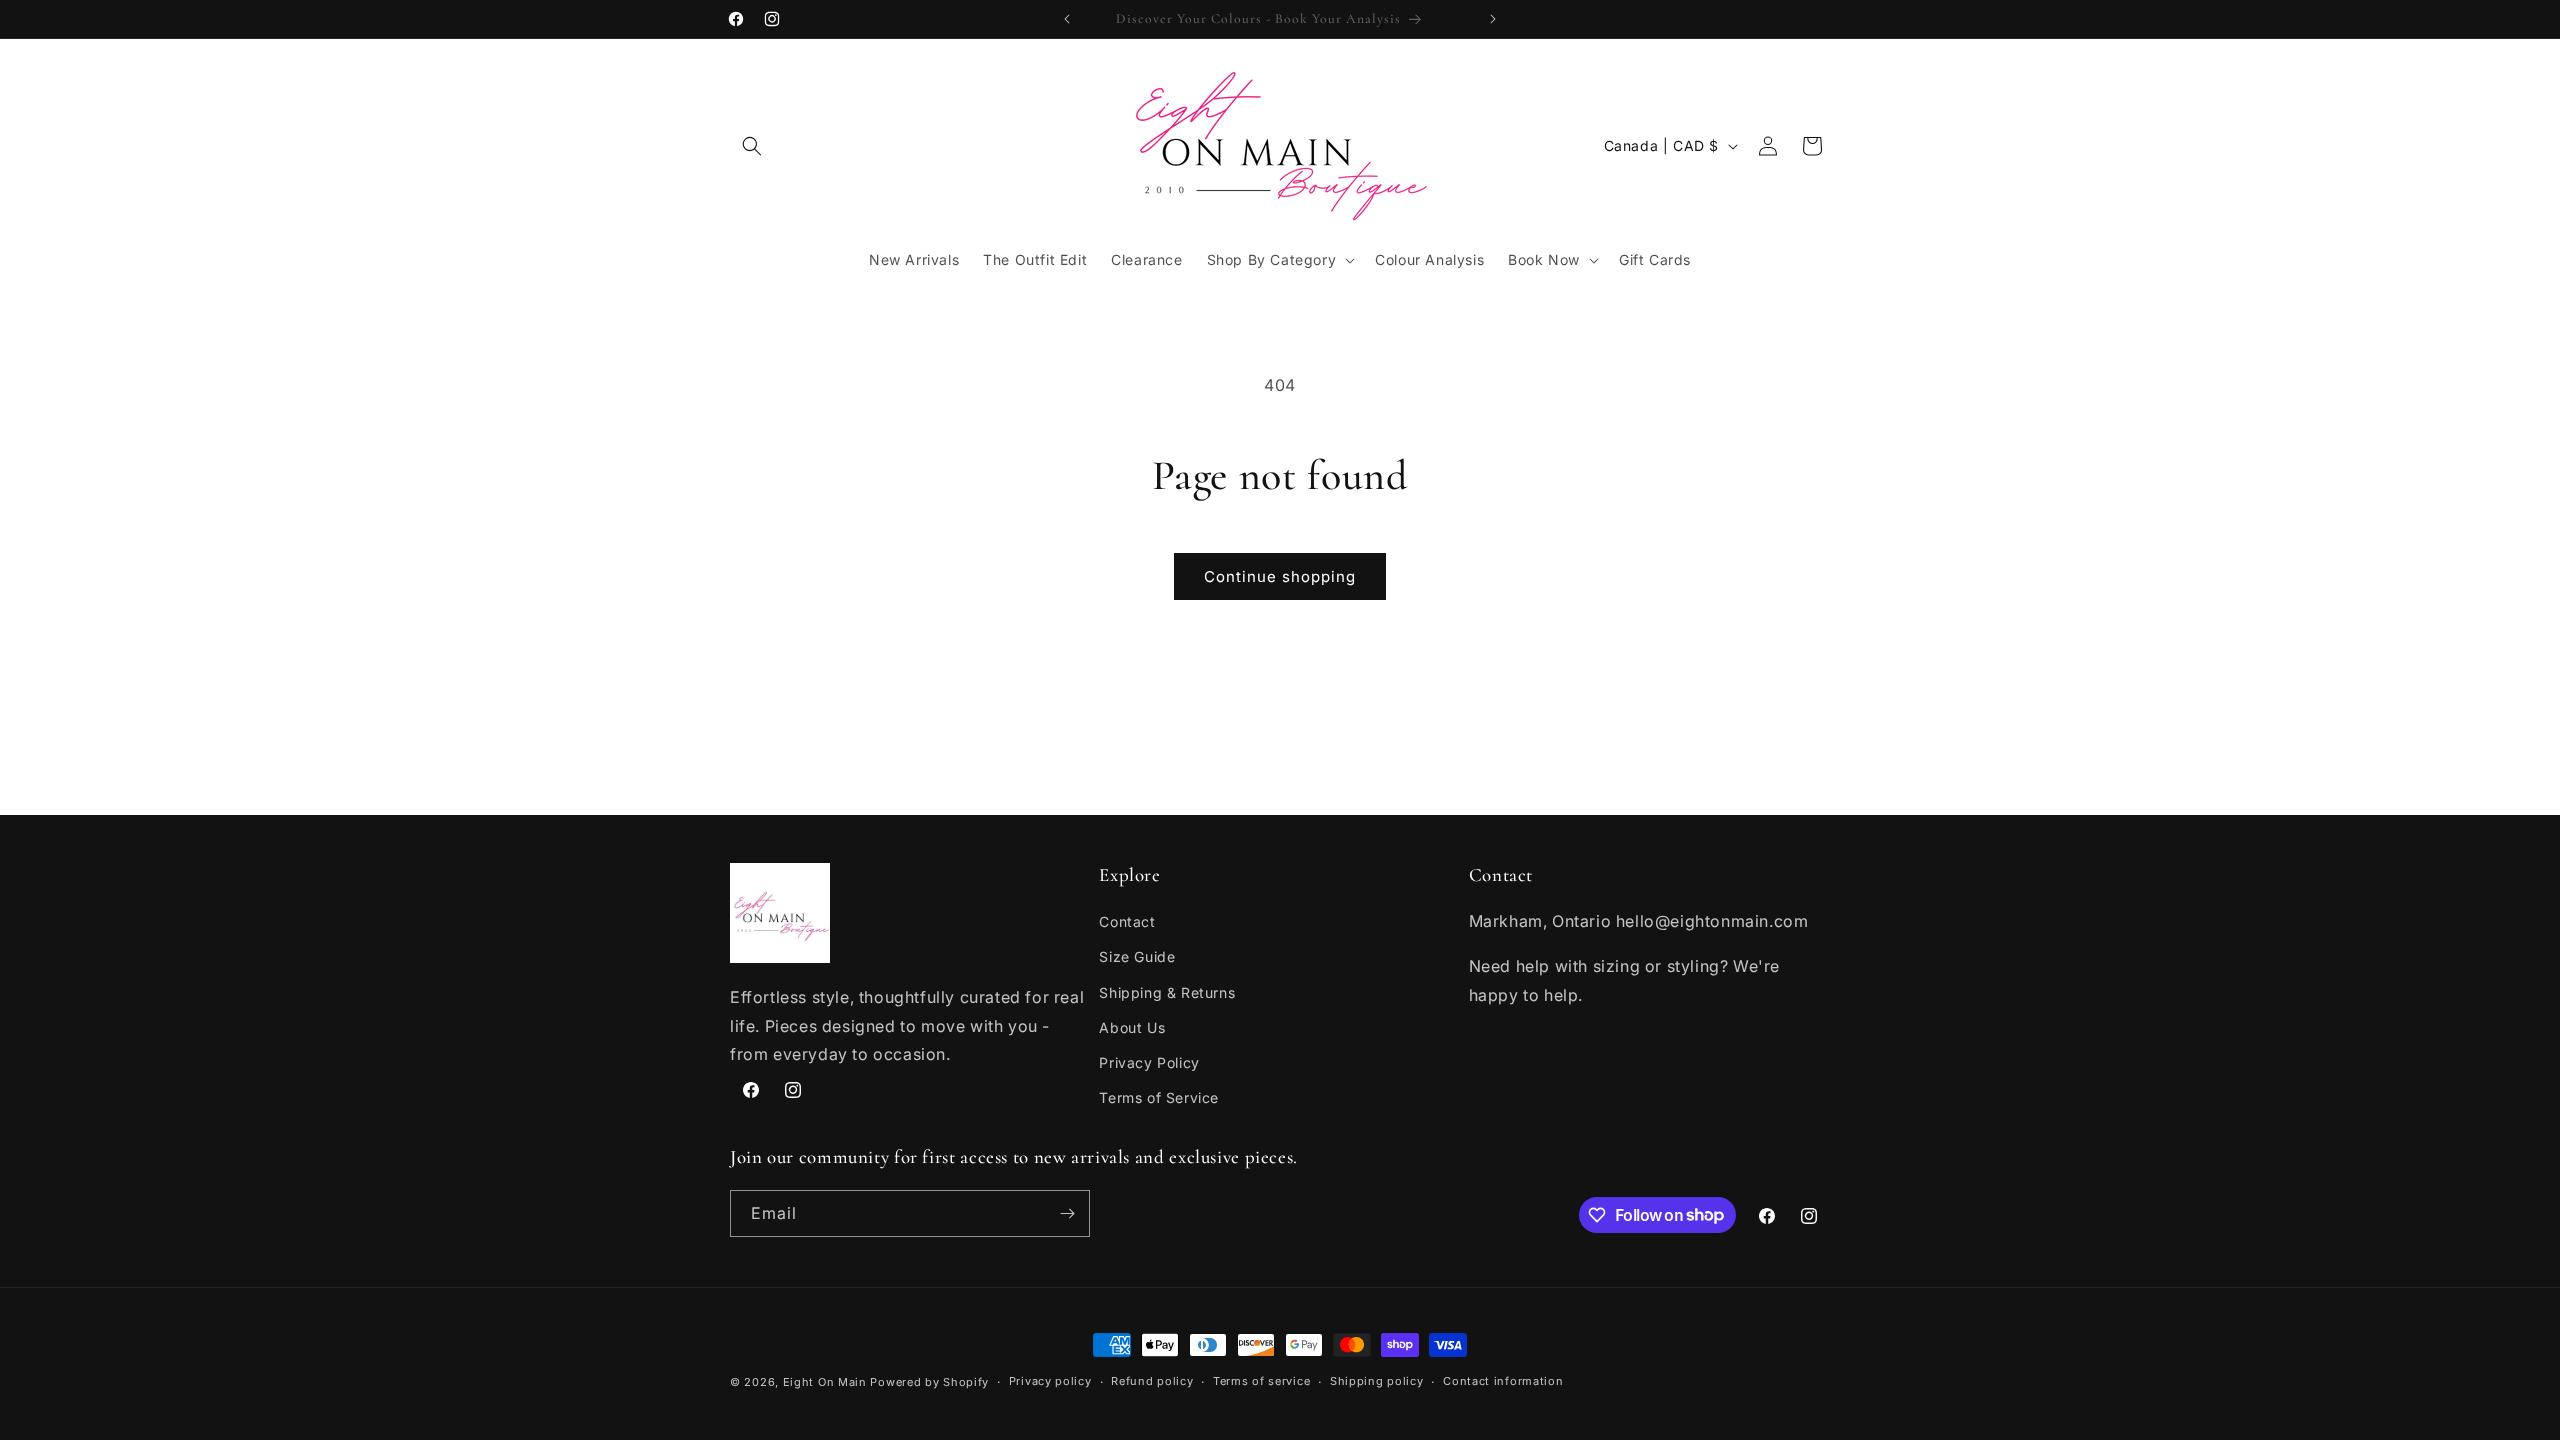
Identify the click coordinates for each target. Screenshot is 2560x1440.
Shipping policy (1377, 1381)
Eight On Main (825, 1382)
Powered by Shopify (929, 1382)
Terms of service (1261, 1381)
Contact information (1503, 1381)
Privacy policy (1050, 1381)
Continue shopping (1280, 576)
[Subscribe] (1067, 1213)
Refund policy (1152, 1381)
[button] (752, 146)
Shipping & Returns (1167, 992)
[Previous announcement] (1067, 19)
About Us (1132, 1027)
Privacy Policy (1149, 1062)
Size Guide (1137, 956)
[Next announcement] (1493, 19)
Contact (1127, 921)
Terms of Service (1159, 1097)
